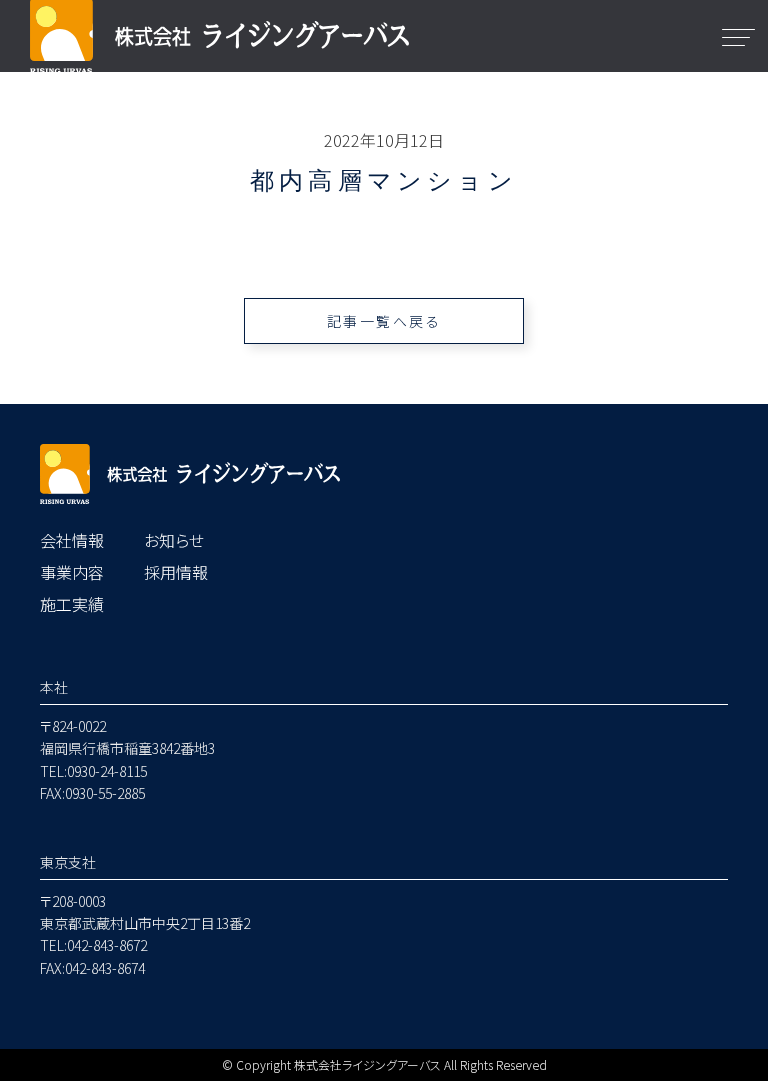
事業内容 (72, 572)
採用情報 (176, 572)
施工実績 (72, 604)
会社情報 (72, 540)
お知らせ (174, 540)
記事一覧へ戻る (384, 321)
